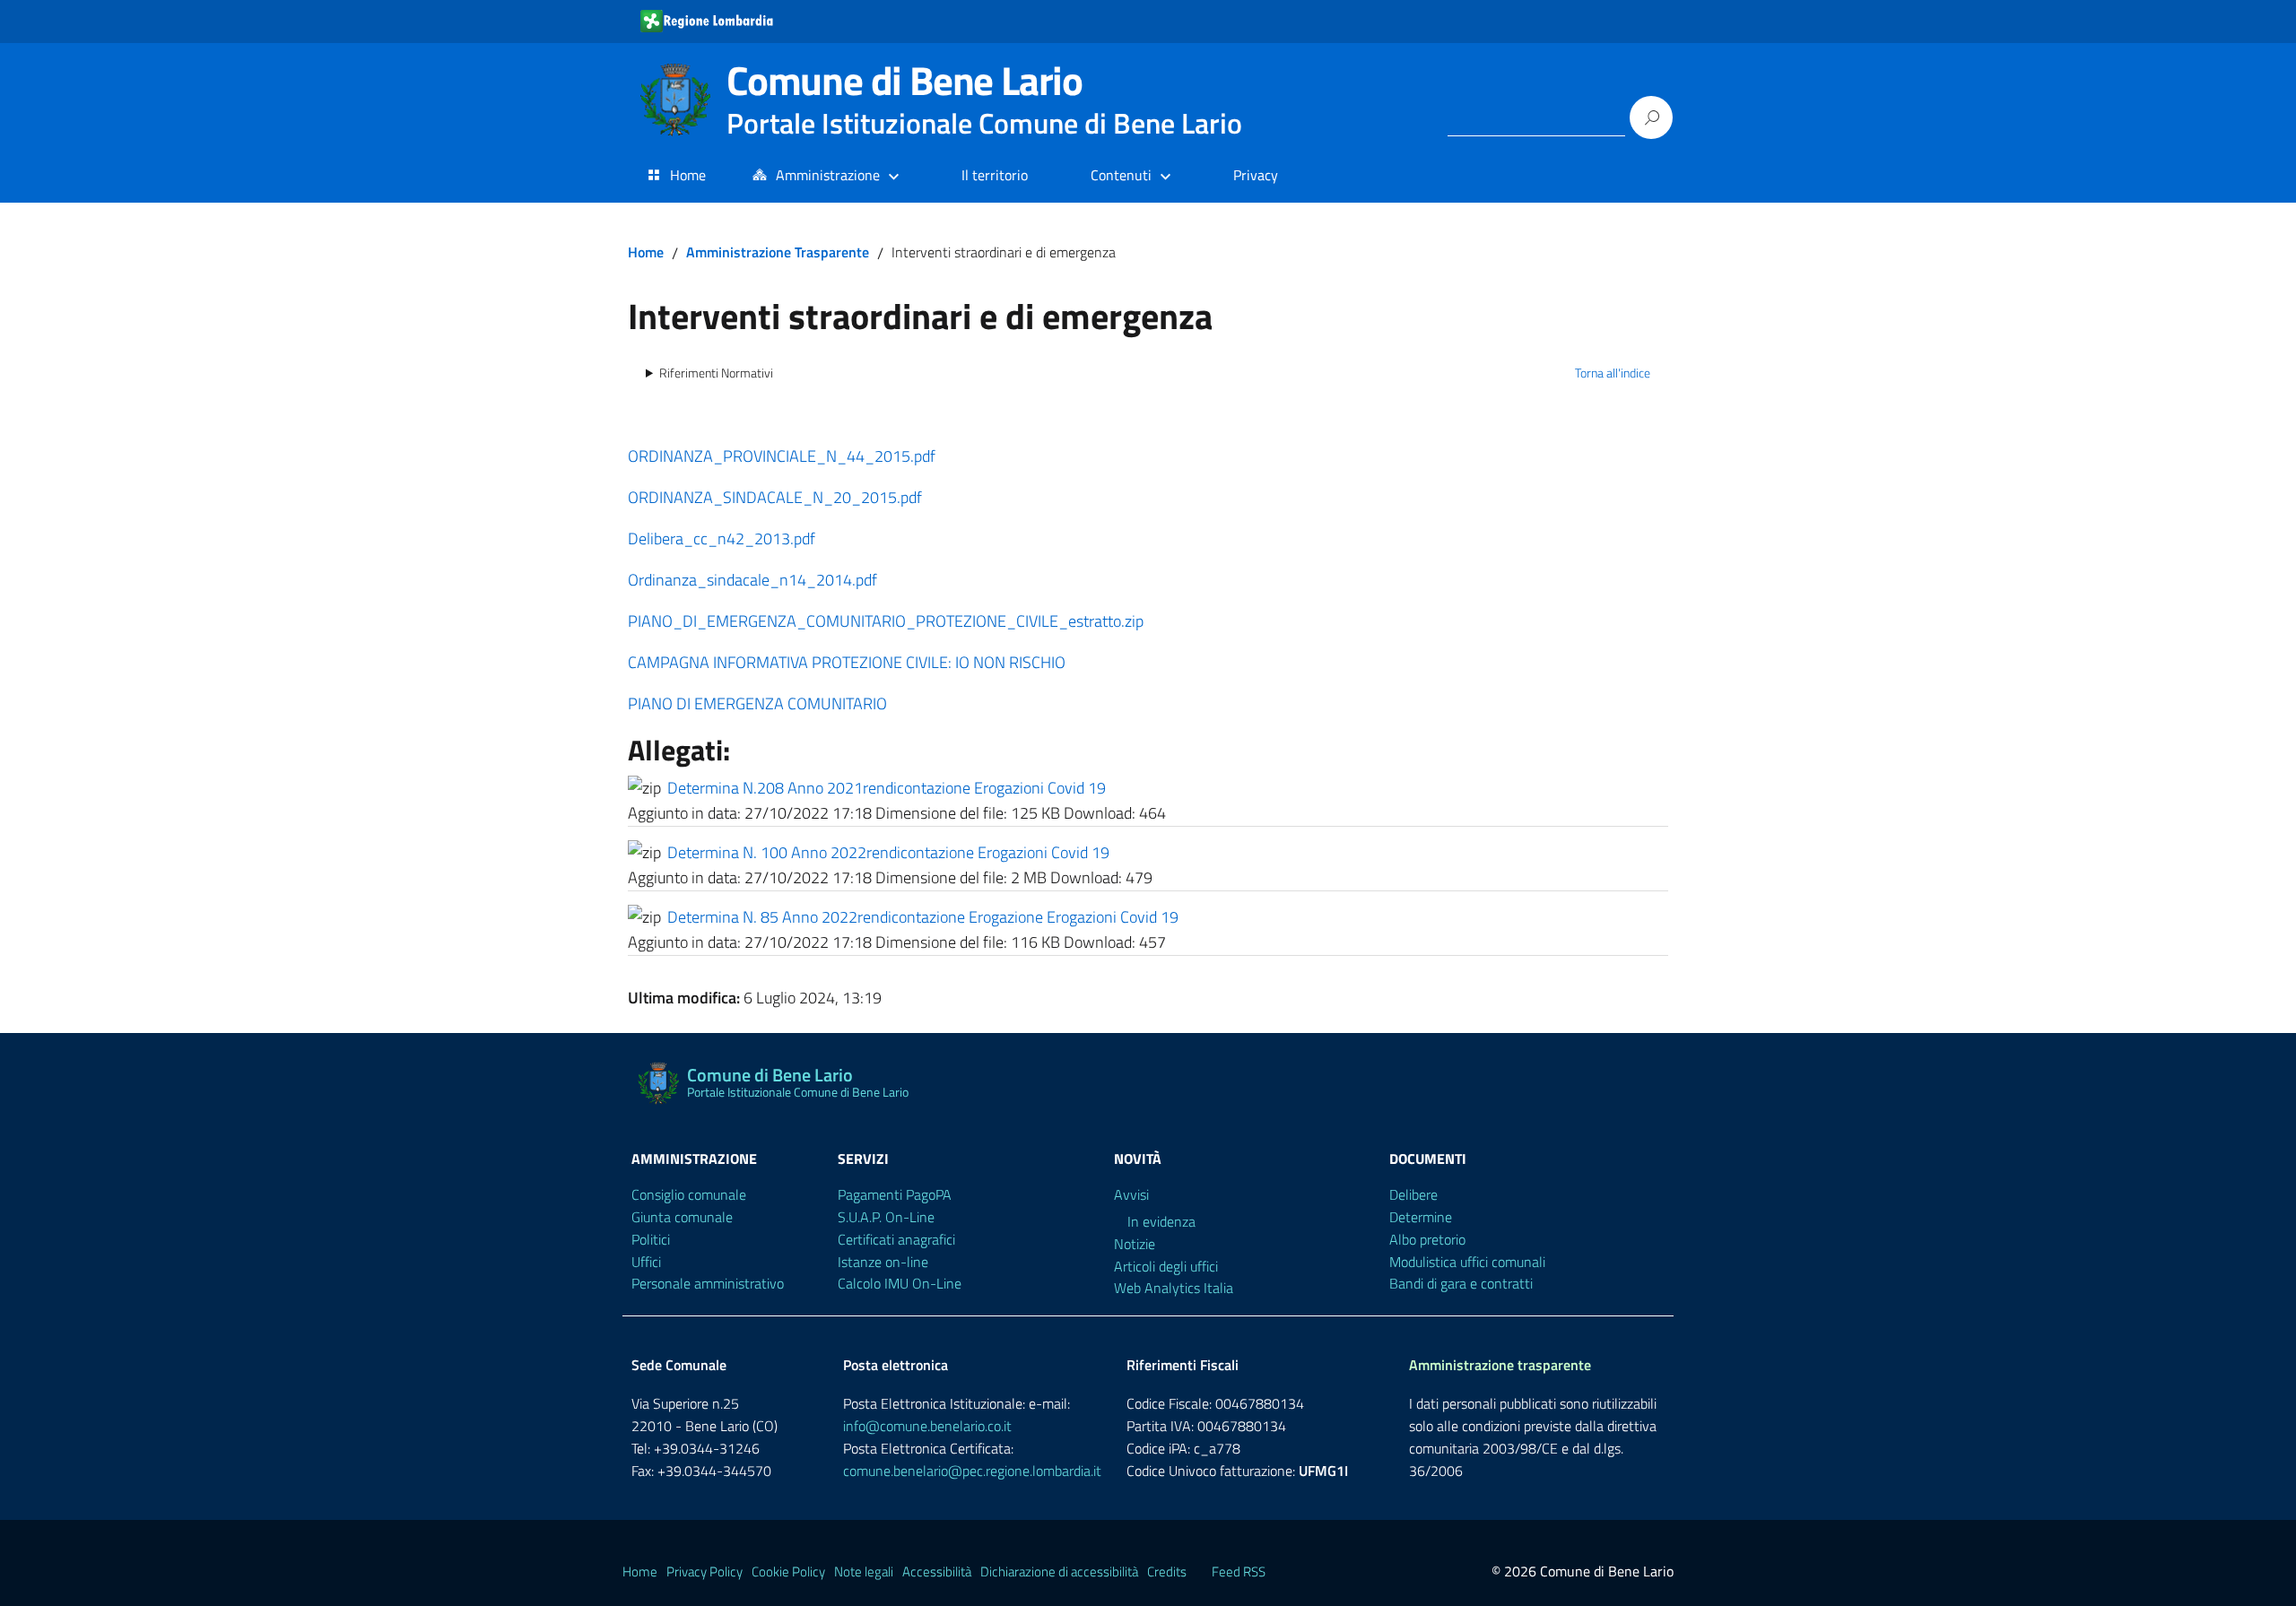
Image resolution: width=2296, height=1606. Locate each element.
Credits (1167, 1571)
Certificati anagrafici (896, 1239)
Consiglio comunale (689, 1194)
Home (688, 175)
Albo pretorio (1427, 1239)
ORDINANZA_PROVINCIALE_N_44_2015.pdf (782, 456)
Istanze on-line (883, 1262)
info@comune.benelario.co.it (927, 1426)
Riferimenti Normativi (716, 373)
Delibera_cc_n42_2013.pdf (722, 538)
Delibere (1413, 1194)
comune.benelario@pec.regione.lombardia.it (972, 1471)
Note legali (864, 1571)
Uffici (646, 1262)
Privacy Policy (704, 1571)
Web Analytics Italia (1174, 1288)
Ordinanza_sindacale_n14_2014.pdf (752, 580)
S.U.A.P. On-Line (886, 1217)
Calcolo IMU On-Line (900, 1283)
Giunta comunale (682, 1217)
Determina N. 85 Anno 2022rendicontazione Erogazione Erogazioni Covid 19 (923, 917)
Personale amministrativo (708, 1283)
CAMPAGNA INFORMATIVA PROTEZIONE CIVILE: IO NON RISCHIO (847, 662)
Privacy (1256, 175)
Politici (651, 1239)
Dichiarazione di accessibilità (1059, 1571)
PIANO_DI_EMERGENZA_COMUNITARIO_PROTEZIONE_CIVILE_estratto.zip (886, 621)
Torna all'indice (1613, 373)
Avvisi (1131, 1194)
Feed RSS (1239, 1571)
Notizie (1135, 1244)
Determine (1421, 1217)
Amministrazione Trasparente (778, 252)
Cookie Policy (788, 1571)
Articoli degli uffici (1166, 1266)
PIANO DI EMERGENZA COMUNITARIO (757, 703)
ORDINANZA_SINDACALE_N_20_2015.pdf (775, 497)
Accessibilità (937, 1571)
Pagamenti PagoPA (895, 1194)
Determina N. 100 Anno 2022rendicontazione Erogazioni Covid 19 (888, 852)
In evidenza (1161, 1221)
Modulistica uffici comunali (1467, 1262)
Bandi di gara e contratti (1461, 1283)
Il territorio (995, 175)
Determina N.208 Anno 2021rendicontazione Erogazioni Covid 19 (887, 788)
